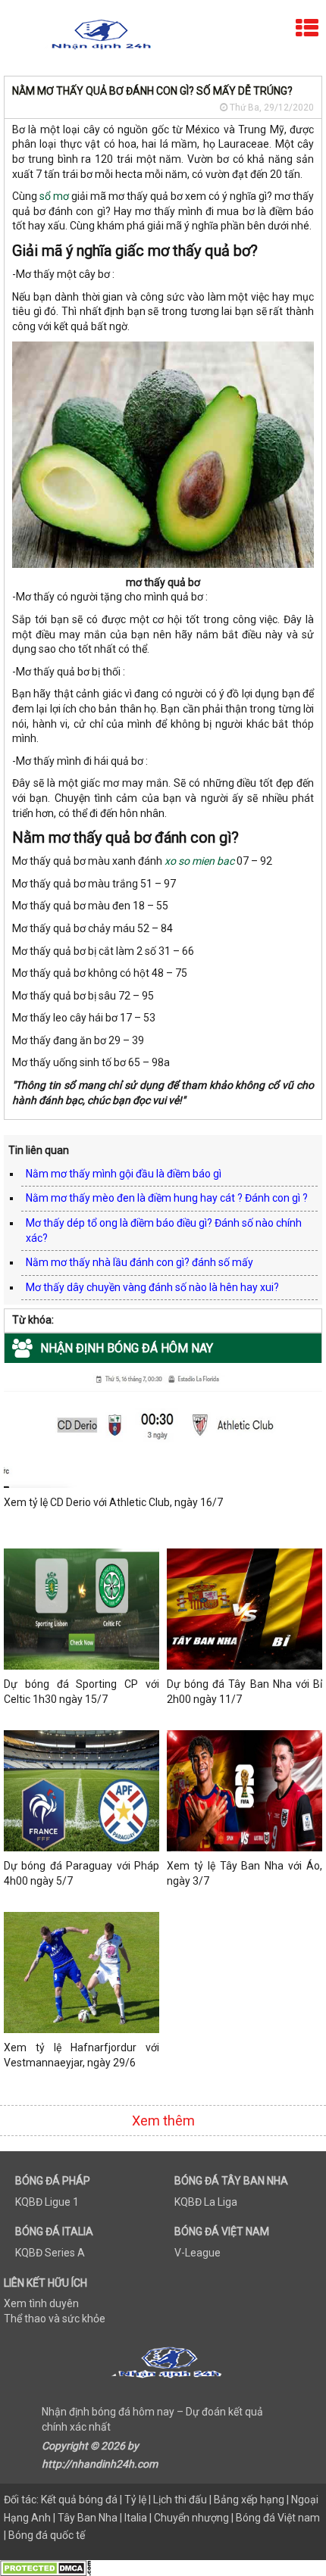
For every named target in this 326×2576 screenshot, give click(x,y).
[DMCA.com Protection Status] (45, 2567)
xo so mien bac (199, 861)
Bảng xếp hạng (249, 2500)
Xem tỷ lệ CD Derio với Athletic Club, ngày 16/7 (113, 1502)
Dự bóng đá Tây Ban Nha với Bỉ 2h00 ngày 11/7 (244, 1692)
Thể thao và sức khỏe (55, 2319)
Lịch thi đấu (180, 2500)
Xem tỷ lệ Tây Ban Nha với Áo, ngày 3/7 (244, 1873)
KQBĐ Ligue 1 (47, 2202)
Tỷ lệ (135, 2500)
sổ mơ (54, 196)
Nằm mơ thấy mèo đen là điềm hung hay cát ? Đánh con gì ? (167, 1198)
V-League (197, 2253)
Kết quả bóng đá (79, 2500)
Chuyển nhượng (191, 2518)
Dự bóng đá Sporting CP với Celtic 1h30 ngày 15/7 (81, 1692)
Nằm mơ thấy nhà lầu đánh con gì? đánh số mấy (139, 1262)
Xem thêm (163, 2121)
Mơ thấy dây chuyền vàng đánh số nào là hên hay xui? (152, 1287)
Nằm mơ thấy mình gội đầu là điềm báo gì (124, 1174)
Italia (136, 2518)
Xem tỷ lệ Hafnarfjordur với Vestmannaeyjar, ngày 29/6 (81, 2055)
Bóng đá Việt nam (278, 2518)
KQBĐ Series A (50, 2253)
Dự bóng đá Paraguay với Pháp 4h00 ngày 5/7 (81, 1873)
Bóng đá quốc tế (47, 2535)
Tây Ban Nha (88, 2518)
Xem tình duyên (41, 2303)
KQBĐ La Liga (206, 2202)
